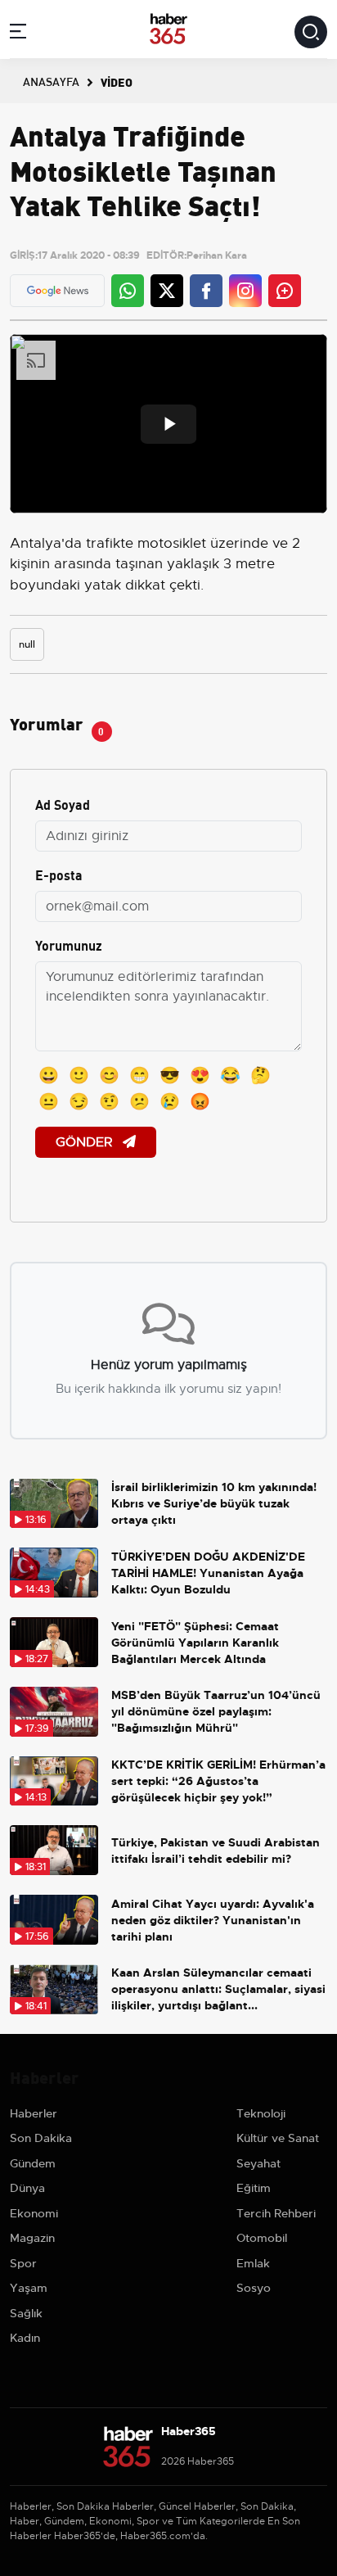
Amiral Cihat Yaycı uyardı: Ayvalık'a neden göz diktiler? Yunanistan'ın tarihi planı (213, 1920)
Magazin (32, 2238)
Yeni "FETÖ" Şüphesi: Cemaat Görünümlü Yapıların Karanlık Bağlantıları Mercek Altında (195, 1643)
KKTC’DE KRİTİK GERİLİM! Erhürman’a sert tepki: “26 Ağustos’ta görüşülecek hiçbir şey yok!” (218, 1781)
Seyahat (258, 2163)
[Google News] (58, 291)
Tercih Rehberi (276, 2213)
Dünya (27, 2188)
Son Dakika (41, 2138)
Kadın (25, 2338)
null (27, 644)
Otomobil (262, 2238)
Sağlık (26, 2313)
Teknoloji (261, 2113)
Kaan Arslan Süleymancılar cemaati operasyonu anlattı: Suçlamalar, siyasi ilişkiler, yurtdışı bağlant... (218, 1989)
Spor (23, 2263)
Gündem (33, 2163)
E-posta (59, 874)
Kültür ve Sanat (278, 2138)
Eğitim (254, 2188)
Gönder (86, 1142)
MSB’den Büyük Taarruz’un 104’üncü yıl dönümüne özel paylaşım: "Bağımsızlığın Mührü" (216, 1711)
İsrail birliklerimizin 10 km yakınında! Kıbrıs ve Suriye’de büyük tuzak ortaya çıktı (214, 1503)
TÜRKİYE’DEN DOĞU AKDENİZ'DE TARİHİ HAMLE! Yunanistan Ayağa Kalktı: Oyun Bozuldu (208, 1573)
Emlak (253, 2263)
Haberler (34, 2113)
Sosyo (254, 2288)
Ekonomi (34, 2213)
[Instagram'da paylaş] (245, 291)
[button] (18, 34)
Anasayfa (51, 81)
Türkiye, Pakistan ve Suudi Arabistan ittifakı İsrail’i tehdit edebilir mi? (216, 1851)
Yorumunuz (69, 945)
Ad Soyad (63, 804)
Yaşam (29, 2288)
